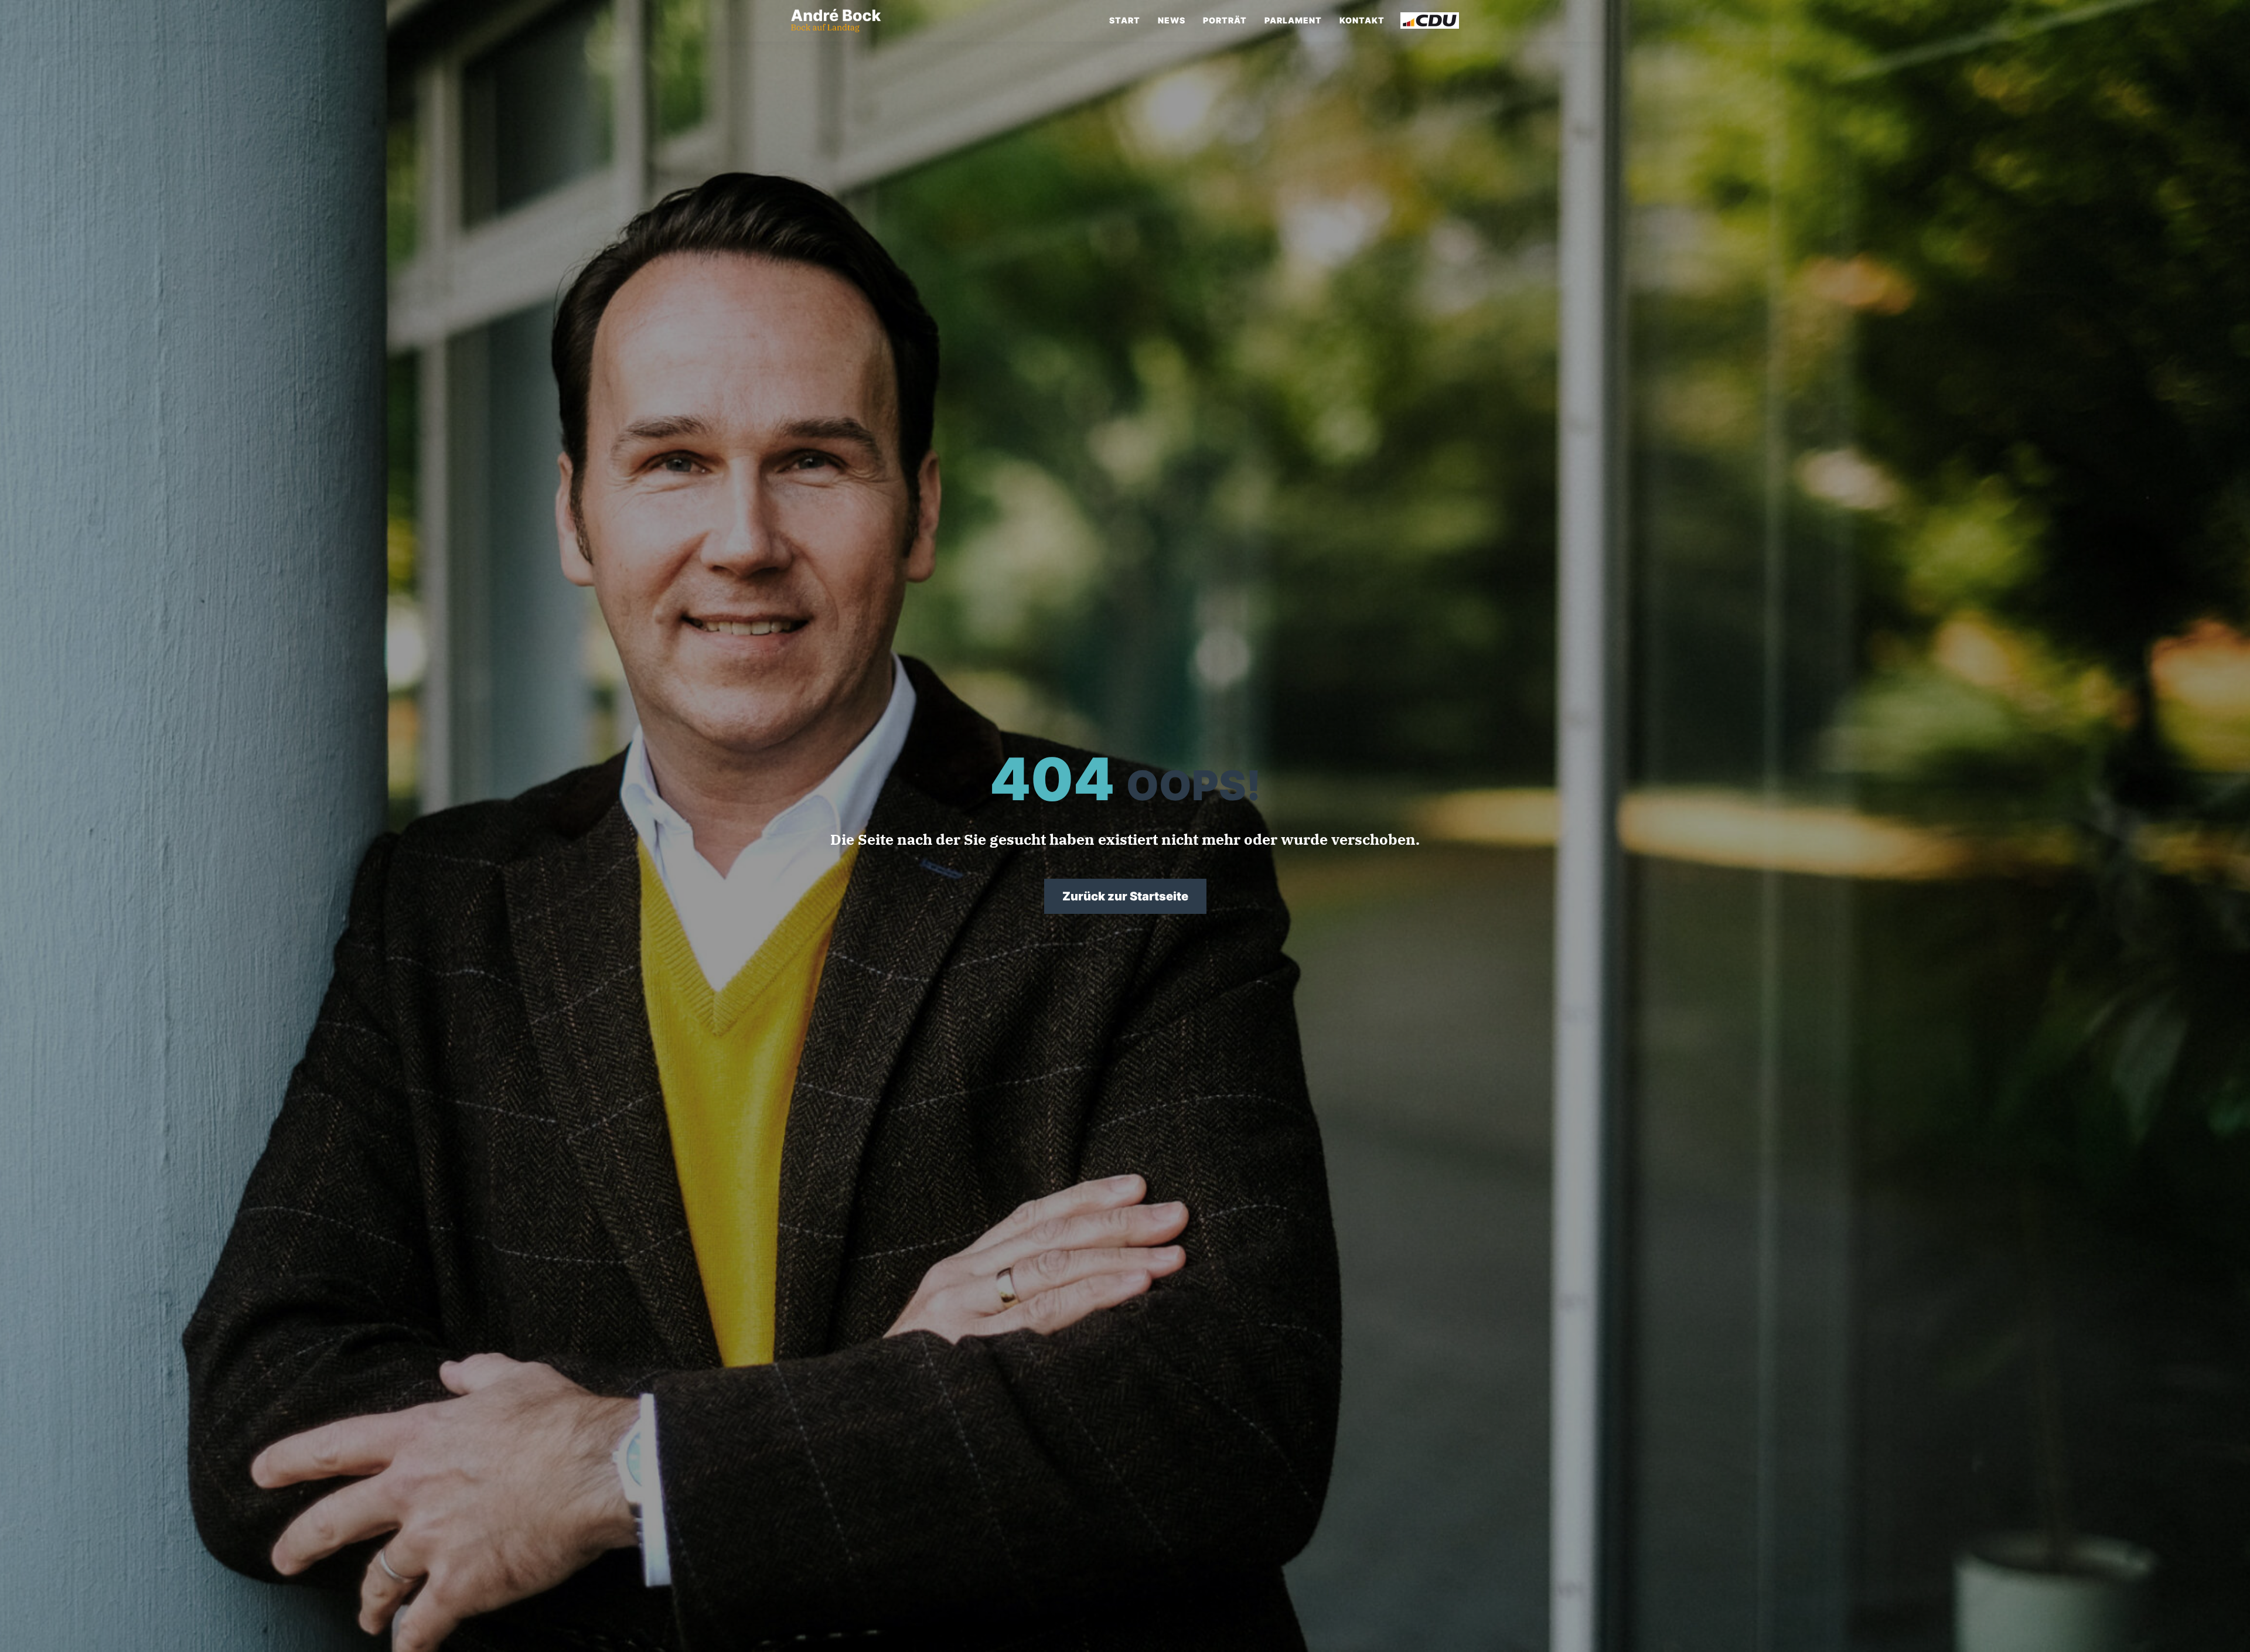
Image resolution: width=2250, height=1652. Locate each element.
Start (1125, 20)
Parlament (1293, 20)
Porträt (1225, 20)
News (1172, 20)
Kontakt (1362, 20)
